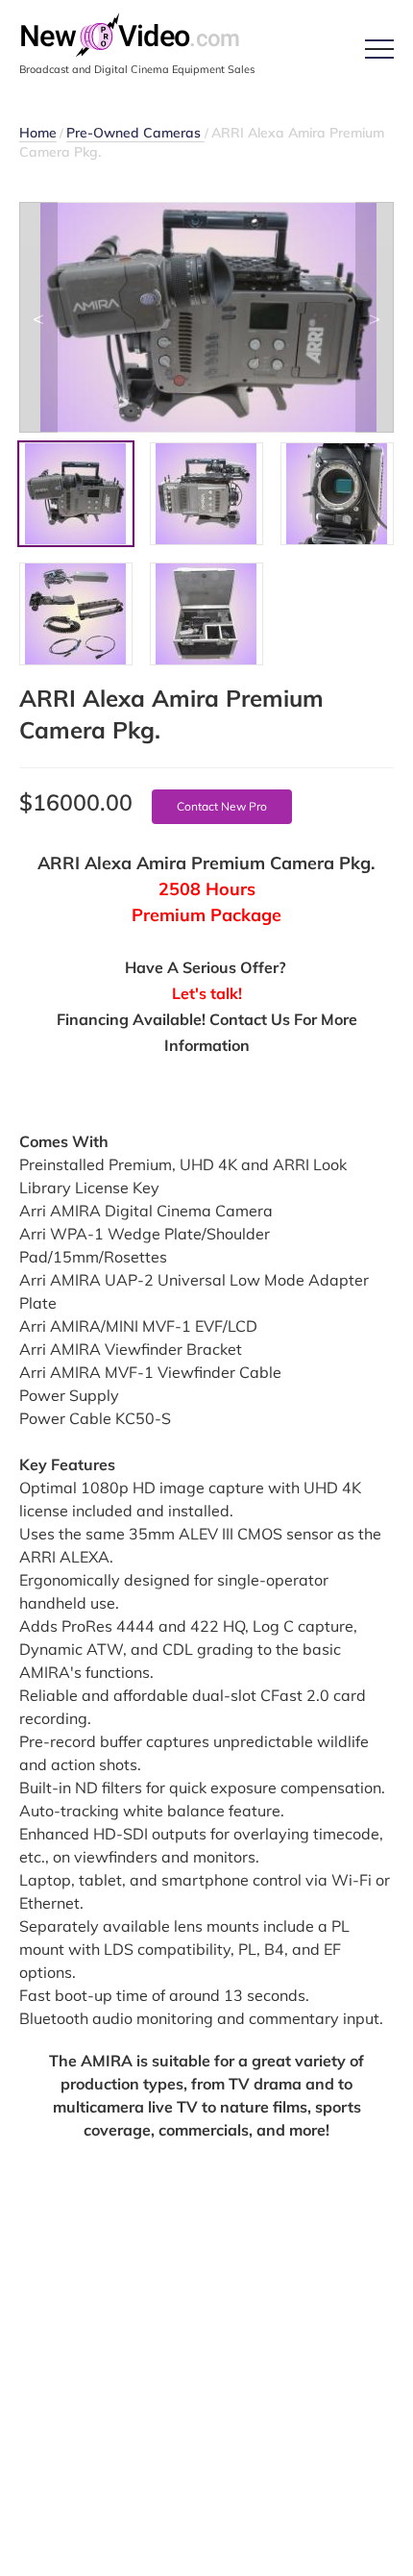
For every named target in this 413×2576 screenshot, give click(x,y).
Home (38, 133)
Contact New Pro (222, 806)
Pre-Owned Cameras (135, 133)
